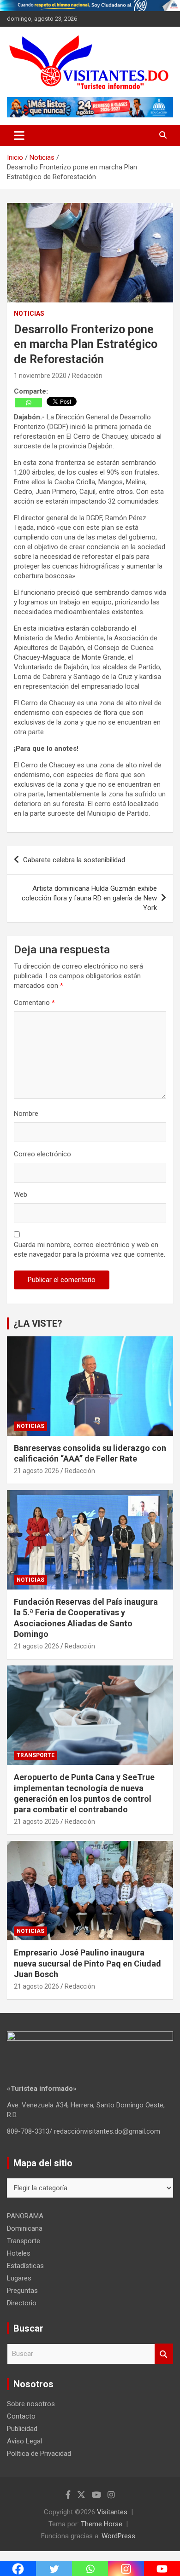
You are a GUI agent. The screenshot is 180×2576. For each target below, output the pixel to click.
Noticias (29, 313)
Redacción (87, 376)
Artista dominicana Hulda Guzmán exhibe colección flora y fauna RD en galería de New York (89, 898)
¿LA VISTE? (38, 1323)
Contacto (21, 2416)
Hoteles (19, 2253)
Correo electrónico (42, 1154)
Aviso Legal (24, 2441)
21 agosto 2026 (36, 1471)
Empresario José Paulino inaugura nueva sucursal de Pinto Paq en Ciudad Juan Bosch (87, 1963)
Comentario (34, 1003)
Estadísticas (25, 2266)
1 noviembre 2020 (40, 376)
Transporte (36, 1755)
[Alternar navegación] (19, 135)
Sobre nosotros (31, 2404)
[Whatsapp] (28, 403)
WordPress (118, 2536)
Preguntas (22, 2291)
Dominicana (25, 2228)
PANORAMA (25, 2216)
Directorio (22, 2303)
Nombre (26, 1114)
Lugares (19, 2278)
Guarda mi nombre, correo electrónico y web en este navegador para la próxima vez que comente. (90, 1250)
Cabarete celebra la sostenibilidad (74, 860)
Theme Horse (102, 2524)
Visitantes (112, 2512)
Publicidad (22, 2429)
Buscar (164, 2354)
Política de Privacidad (39, 2454)
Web (21, 1195)
